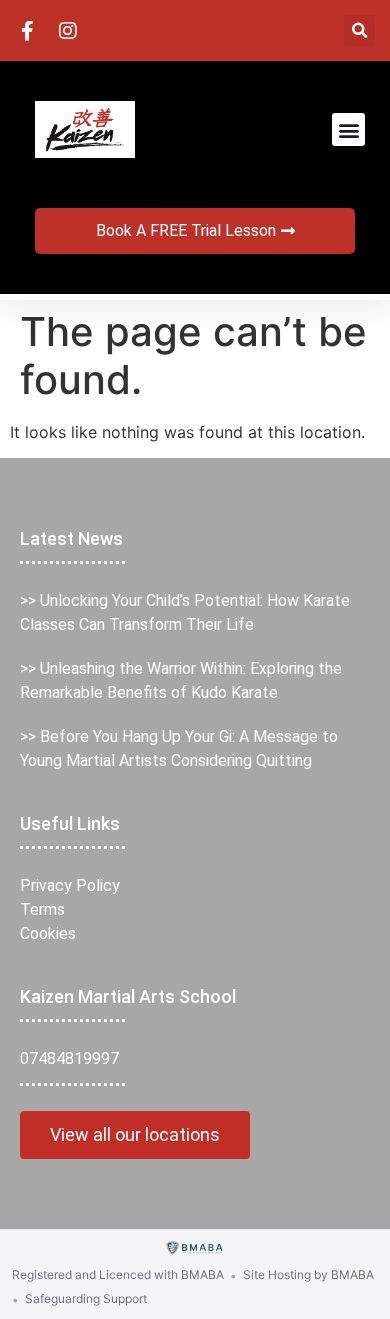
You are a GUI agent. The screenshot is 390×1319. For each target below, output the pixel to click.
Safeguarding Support (86, 1298)
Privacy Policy (70, 885)
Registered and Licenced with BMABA (118, 1274)
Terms (42, 909)
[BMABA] (195, 1248)
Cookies (48, 933)
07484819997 (69, 1058)
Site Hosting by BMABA (308, 1274)
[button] (359, 30)
